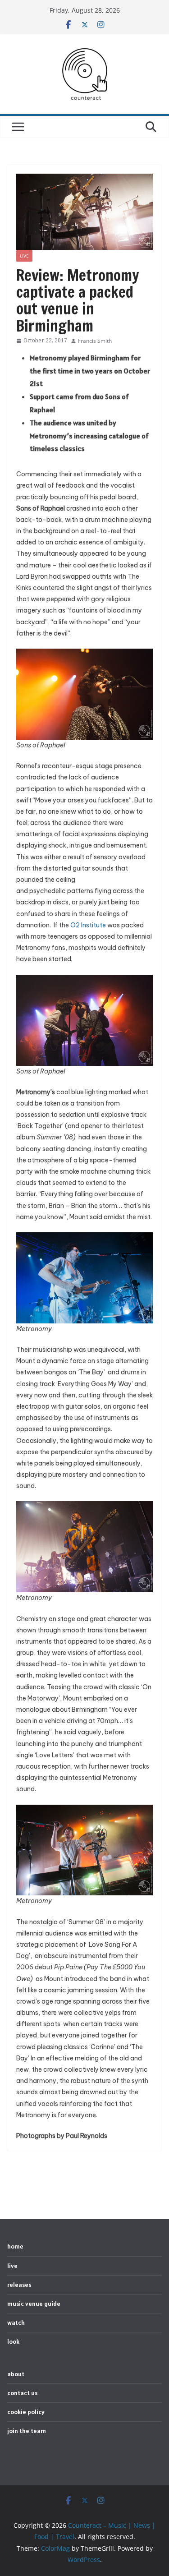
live (24, 256)
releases (19, 2285)
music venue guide (34, 2304)
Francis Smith (95, 341)
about (16, 2374)
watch (16, 2323)
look (13, 2341)
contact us (22, 2393)
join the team (27, 2431)
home (15, 2246)
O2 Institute (88, 925)
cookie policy (26, 2412)
